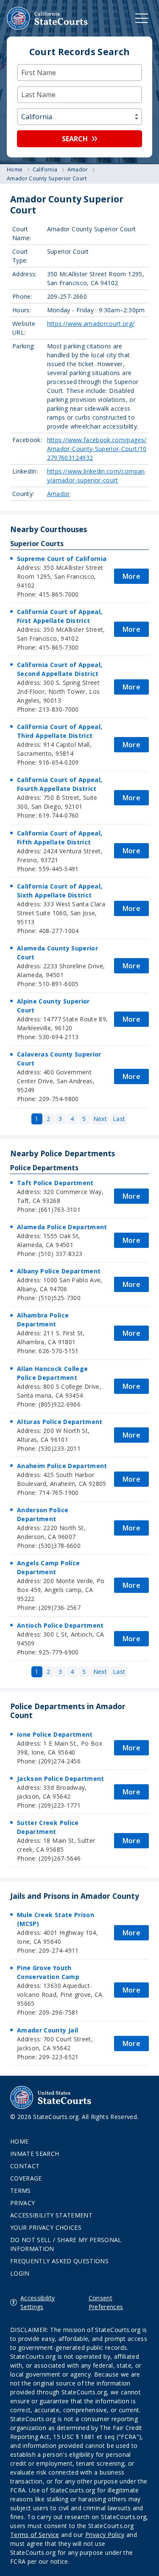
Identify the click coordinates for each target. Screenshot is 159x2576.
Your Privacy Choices (46, 2227)
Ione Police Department (55, 1734)
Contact (25, 2166)
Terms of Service (35, 2535)
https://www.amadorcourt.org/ (91, 324)
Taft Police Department (55, 1183)
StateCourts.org (47, 18)
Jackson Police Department (61, 1779)
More (131, 576)
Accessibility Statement (51, 2215)
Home (19, 2141)
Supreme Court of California (62, 559)
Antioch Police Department (60, 1625)
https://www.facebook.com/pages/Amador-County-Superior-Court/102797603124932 (97, 449)
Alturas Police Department (60, 1422)
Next (100, 1119)
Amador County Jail (47, 2030)
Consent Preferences (106, 2302)
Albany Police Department (59, 1271)
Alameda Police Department (62, 1227)
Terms (21, 2191)
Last (119, 1119)
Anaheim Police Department (62, 1466)
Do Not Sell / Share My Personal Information (66, 2244)
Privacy (22, 2203)
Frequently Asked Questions (59, 2261)
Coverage (26, 2178)
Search (75, 139)
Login (20, 2273)
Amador (59, 494)
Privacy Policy (105, 2535)
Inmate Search (35, 2154)
